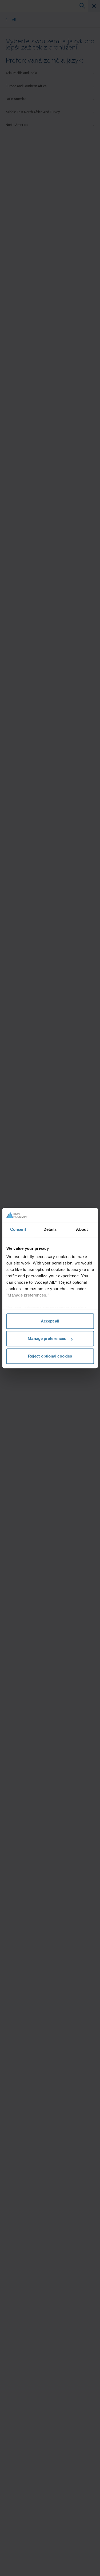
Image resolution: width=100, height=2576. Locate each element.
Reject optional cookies (50, 1356)
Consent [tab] (18, 1229)
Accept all (50, 1321)
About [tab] (82, 1229)
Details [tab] (50, 1229)
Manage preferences (47, 1338)
